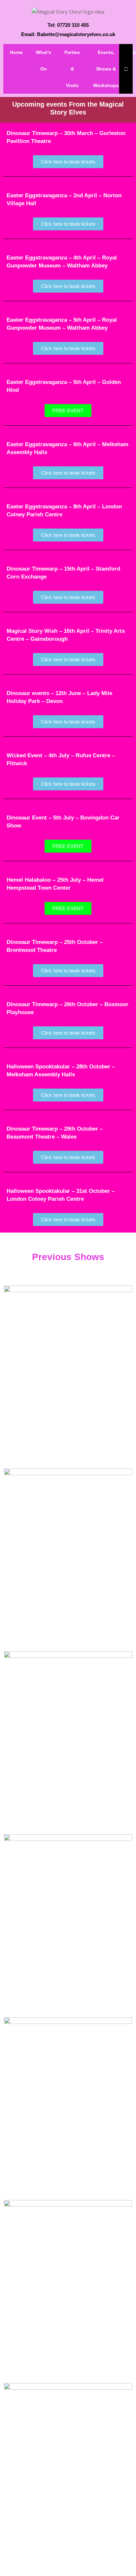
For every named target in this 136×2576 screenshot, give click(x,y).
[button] (68, 411)
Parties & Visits (72, 69)
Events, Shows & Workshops (106, 69)
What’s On (44, 61)
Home (16, 52)
